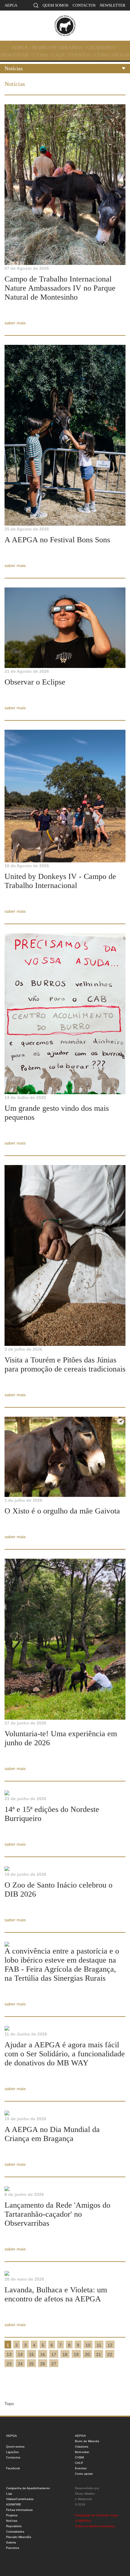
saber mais (15, 323)
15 (31, 2354)
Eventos (79, 55)
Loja (9, 2494)
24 (20, 2364)
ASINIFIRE (14, 2504)
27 (54, 2364)
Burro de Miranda (57, 47)
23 (9, 2364)
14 (20, 2354)
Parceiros (13, 2548)
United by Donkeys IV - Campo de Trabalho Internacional (60, 881)
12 (110, 2345)
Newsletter (113, 5)
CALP (58, 55)
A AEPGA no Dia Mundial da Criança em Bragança (52, 2134)
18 (65, 2354)
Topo (9, 2404)
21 (99, 2354)
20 (87, 2354)
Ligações (12, 2452)
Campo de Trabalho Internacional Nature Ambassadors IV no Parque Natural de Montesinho (60, 288)
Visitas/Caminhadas (20, 2499)
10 (88, 2345)
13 (9, 2354)
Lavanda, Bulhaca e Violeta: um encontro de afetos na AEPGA (56, 2294)
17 (54, 2354)
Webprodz (85, 2499)
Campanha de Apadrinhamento (28, 2488)
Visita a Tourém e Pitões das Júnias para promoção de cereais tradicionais (65, 1364)
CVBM (40, 55)
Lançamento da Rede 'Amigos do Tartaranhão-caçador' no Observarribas (57, 2214)
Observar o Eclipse (35, 682)
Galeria (11, 2542)
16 (43, 2354)
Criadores (101, 47)
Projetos (12, 2515)
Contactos (84, 5)
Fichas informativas (19, 2510)
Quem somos (55, 5)
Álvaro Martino (85, 2494)
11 (99, 2345)
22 (110, 2354)
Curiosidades (15, 2532)
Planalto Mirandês (19, 2537)
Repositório (14, 2526)
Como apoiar (112, 55)
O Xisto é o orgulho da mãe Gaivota (62, 1511)
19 (76, 2354)
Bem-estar (15, 55)
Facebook (13, 2468)
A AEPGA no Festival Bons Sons (57, 540)
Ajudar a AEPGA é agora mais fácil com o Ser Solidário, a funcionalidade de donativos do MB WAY (65, 2054)
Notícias (14, 68)
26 (43, 2364)
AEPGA (11, 5)
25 (31, 2364)
